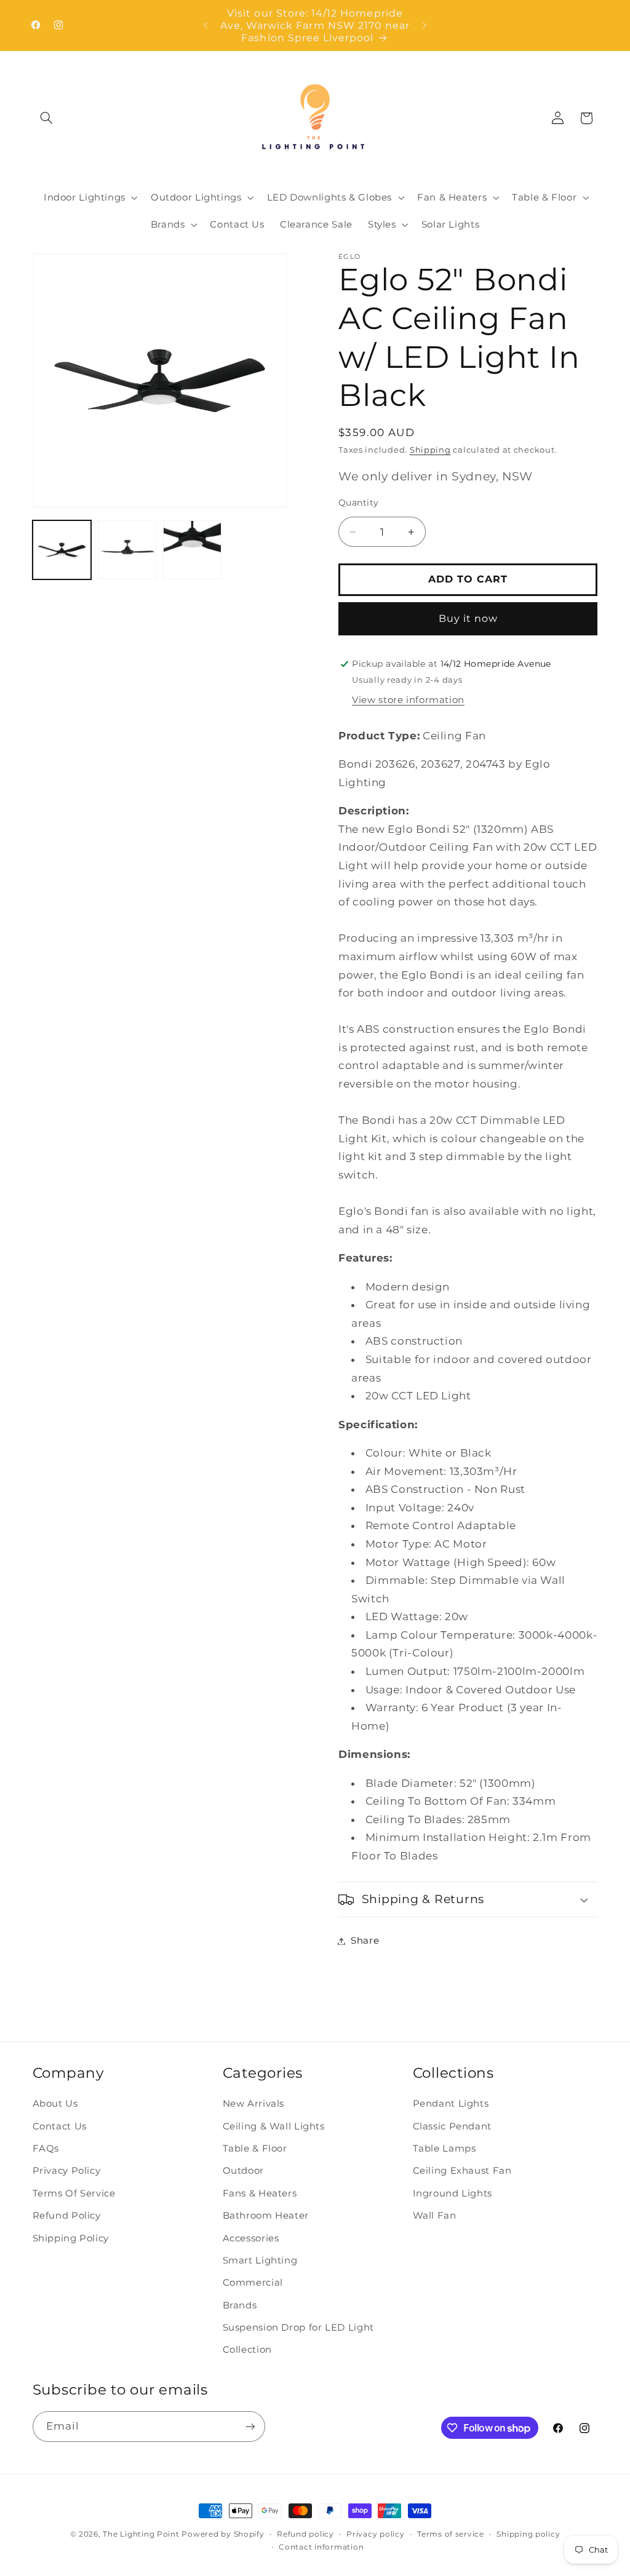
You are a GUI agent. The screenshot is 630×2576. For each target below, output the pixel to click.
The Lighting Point (141, 2534)
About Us (55, 2104)
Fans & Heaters (260, 2193)
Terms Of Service (74, 2193)
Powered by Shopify (223, 2534)
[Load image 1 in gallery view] (62, 550)
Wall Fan (435, 2216)
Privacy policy (375, 2534)
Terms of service (451, 2534)
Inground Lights (453, 2193)
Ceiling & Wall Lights (274, 2126)
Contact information (321, 2547)
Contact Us (60, 2126)
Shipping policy (528, 2534)
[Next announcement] (425, 25)
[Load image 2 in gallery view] (127, 550)
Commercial (253, 2283)
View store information (408, 700)
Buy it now (469, 618)
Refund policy (305, 2534)
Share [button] (365, 1941)
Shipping (430, 450)
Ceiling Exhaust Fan (462, 2171)
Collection (247, 2350)
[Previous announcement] (205, 25)
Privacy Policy (67, 2171)
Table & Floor (255, 2149)
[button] (47, 118)
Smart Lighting (260, 2260)
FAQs (46, 2149)
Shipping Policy (71, 2238)
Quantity (358, 503)
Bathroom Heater (266, 2216)
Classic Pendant (452, 2126)
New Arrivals (254, 2104)
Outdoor (243, 2171)
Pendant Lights (451, 2104)
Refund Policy (67, 2216)
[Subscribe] (250, 2426)
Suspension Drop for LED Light (298, 2328)
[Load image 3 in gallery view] (193, 550)
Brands (240, 2305)
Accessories (251, 2238)
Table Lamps (445, 2149)
